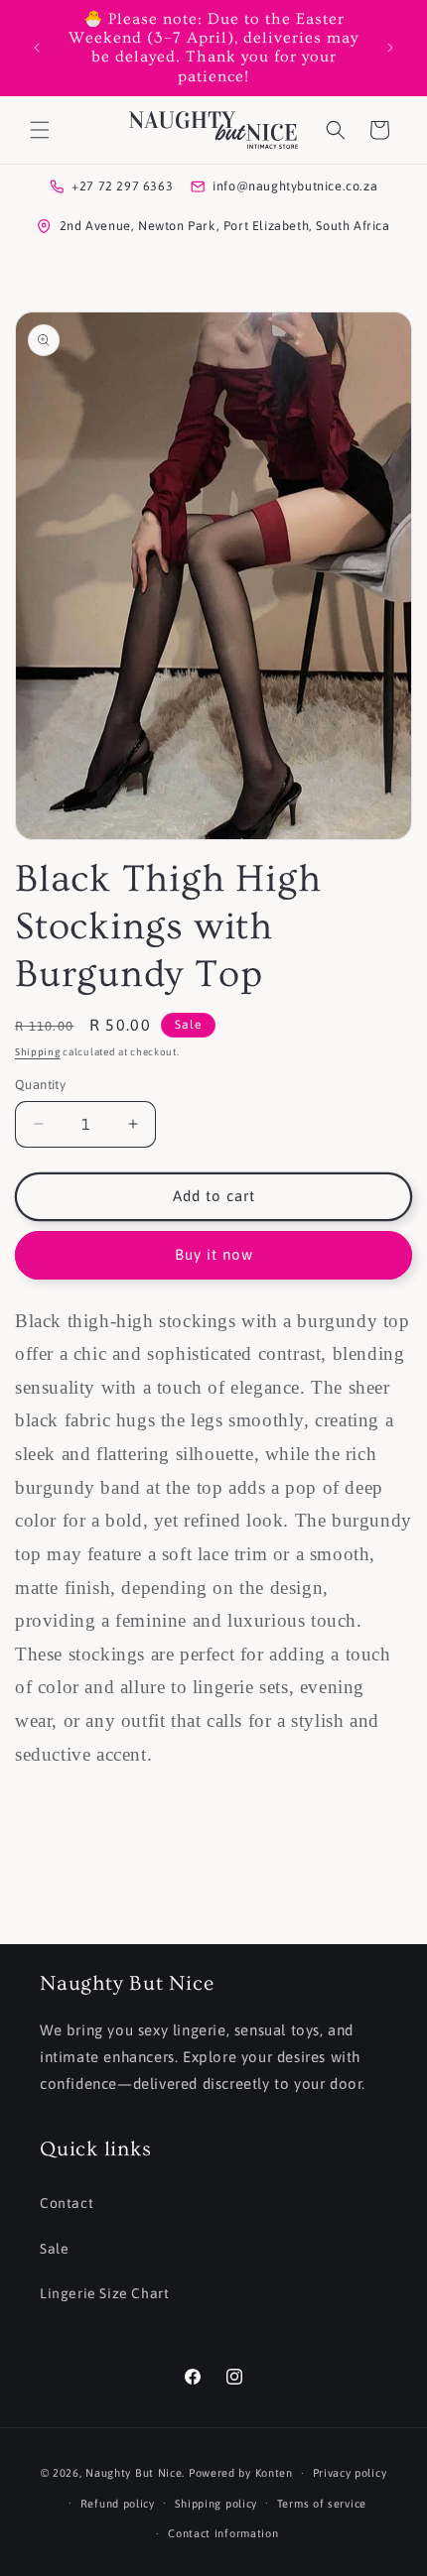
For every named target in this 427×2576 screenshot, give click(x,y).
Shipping (38, 1052)
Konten (274, 2473)
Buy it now (214, 1254)
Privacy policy (350, 2473)
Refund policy (118, 2504)
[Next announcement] (390, 48)
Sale (54, 2249)
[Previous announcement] (37, 48)
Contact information (223, 2533)
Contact (67, 2203)
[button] (40, 130)
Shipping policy (216, 2504)
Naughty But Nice (134, 2473)
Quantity (40, 1085)
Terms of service (322, 2504)
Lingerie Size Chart (104, 2293)
